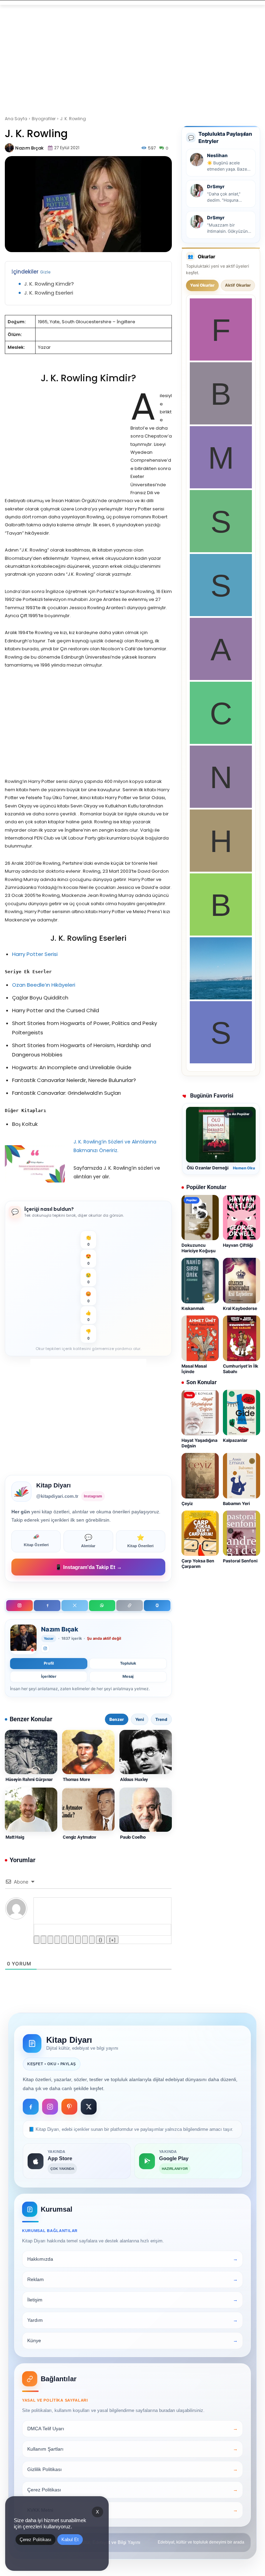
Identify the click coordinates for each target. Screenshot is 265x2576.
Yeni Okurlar (202, 285)
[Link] (92, 1940)
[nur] (221, 806)
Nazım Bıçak (29, 148)
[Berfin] (221, 423)
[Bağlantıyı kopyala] (130, 1606)
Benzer (117, 1719)
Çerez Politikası (36, 2540)
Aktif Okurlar (238, 285)
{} (100, 1940)
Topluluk (128, 1663)
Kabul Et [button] (70, 2540)
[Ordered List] (64, 1940)
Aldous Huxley (134, 1779)
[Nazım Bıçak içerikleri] (23, 1639)
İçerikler (49, 1676)
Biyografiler (44, 119)
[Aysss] (221, 678)
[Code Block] (85, 1940)
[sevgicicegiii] (221, 614)
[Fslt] (221, 359)
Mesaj (128, 1676)
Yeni (140, 1719)
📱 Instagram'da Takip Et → (89, 1567)
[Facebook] (47, 1606)
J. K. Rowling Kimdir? (49, 284)
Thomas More (76, 1779)
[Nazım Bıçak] (9, 148)
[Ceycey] (221, 742)
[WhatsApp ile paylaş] (102, 1606)
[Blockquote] (78, 1940)
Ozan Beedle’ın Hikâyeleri (44, 985)
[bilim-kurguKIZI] (221, 998)
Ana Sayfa (16, 119)
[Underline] (50, 1940)
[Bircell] (221, 934)
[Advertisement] (132, 56)
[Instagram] (19, 1606)
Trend (161, 1719)
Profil (49, 1663)
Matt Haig (15, 1837)
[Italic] (43, 1940)
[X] (75, 1606)
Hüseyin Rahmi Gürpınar (29, 1779)
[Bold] (37, 1940)
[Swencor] (221, 550)
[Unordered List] (71, 1940)
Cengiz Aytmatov (80, 1837)
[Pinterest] (69, 2107)
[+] (112, 1940)
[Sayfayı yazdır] (157, 1606)
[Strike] (57, 1940)
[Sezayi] (221, 1061)
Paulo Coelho (133, 1837)
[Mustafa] (221, 486)
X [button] (97, 2512)
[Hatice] (221, 870)
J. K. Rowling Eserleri (49, 293)
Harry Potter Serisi (35, 954)
